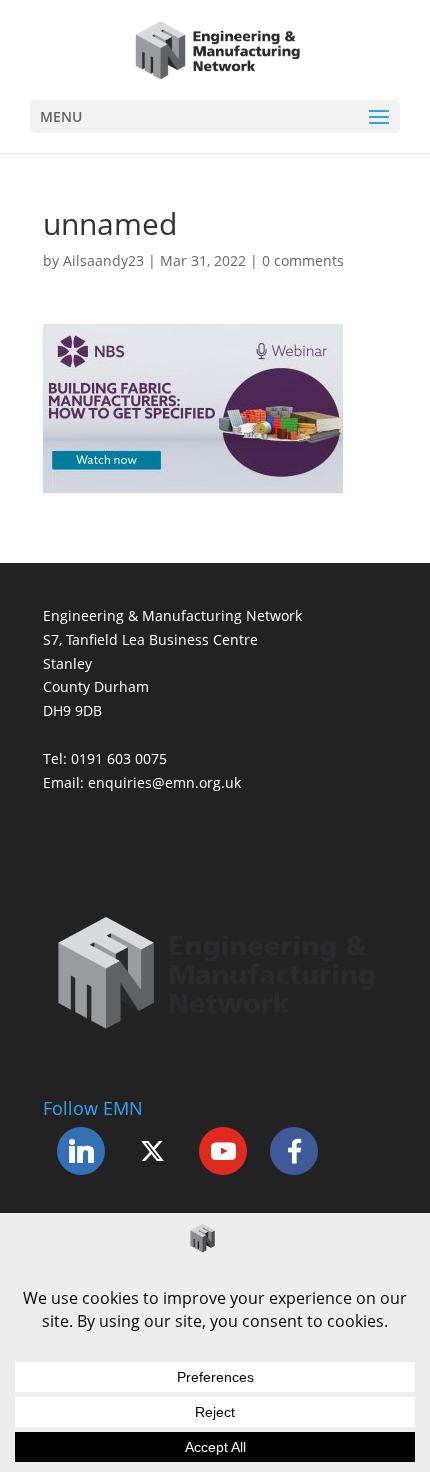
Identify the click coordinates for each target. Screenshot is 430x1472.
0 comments (303, 260)
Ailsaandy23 (103, 260)
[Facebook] (294, 1151)
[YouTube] (223, 1151)
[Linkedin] (81, 1151)
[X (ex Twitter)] (152, 1151)
